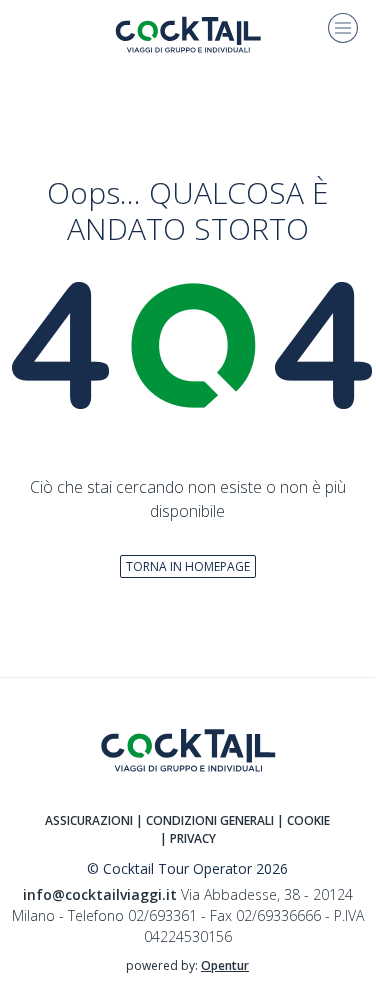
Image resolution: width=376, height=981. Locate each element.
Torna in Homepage (188, 566)
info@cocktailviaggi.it (100, 894)
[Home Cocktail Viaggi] (188, 33)
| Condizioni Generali (205, 820)
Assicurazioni (89, 820)
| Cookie (303, 820)
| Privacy (188, 838)
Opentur (225, 965)
